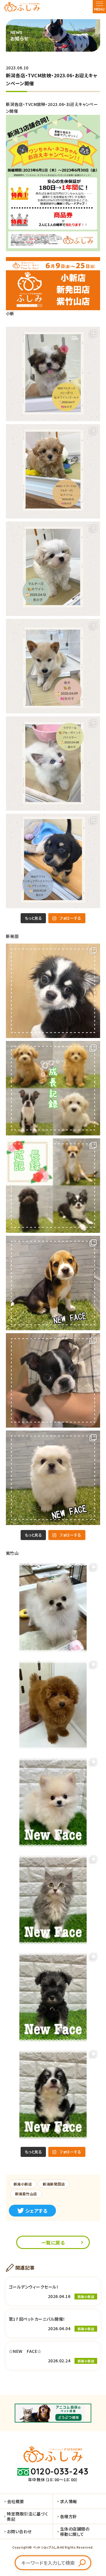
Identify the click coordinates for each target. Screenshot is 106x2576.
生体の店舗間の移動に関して (75, 2531)
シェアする (36, 2211)
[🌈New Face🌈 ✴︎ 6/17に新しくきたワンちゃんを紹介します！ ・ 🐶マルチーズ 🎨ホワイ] (53, 569)
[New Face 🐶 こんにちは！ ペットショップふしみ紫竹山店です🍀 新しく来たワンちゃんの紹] (53, 1802)
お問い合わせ (19, 2531)
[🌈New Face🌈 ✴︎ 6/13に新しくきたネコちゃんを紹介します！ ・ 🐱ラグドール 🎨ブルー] (53, 764)
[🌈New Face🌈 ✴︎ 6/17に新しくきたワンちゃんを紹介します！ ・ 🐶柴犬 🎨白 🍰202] (53, 666)
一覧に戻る (53, 2242)
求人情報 (69, 2501)
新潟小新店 (23, 2184)
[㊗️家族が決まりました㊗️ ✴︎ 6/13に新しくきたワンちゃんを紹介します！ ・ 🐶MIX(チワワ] (53, 861)
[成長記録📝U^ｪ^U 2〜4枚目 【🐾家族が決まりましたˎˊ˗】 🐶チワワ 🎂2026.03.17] (53, 1186)
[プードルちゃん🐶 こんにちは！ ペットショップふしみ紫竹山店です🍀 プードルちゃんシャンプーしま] (53, 1705)
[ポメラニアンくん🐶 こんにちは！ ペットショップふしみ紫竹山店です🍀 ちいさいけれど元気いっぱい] (53, 1608)
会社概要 (16, 2501)
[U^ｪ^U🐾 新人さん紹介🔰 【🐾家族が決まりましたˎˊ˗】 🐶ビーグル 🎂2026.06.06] (53, 1283)
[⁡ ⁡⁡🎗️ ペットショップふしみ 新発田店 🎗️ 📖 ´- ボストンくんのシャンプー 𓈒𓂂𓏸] (53, 1380)
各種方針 (69, 2516)
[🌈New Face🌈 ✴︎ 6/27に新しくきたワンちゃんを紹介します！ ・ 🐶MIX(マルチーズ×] (53, 374)
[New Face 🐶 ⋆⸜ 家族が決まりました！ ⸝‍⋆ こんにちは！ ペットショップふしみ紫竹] (53, 1997)
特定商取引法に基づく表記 (27, 2516)
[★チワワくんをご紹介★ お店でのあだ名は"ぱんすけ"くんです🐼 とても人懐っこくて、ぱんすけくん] (53, 991)
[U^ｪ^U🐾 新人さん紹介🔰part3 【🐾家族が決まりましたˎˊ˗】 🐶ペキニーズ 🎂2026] (53, 1478)
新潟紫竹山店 (26, 2194)
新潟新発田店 (54, 2184)
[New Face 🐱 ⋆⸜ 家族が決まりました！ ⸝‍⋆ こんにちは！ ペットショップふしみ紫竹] (53, 1900)
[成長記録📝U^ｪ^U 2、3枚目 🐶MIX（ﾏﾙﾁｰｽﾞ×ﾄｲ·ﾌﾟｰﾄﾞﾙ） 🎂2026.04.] (53, 1088)
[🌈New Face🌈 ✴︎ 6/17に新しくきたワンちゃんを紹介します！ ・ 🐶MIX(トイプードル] (53, 471)
